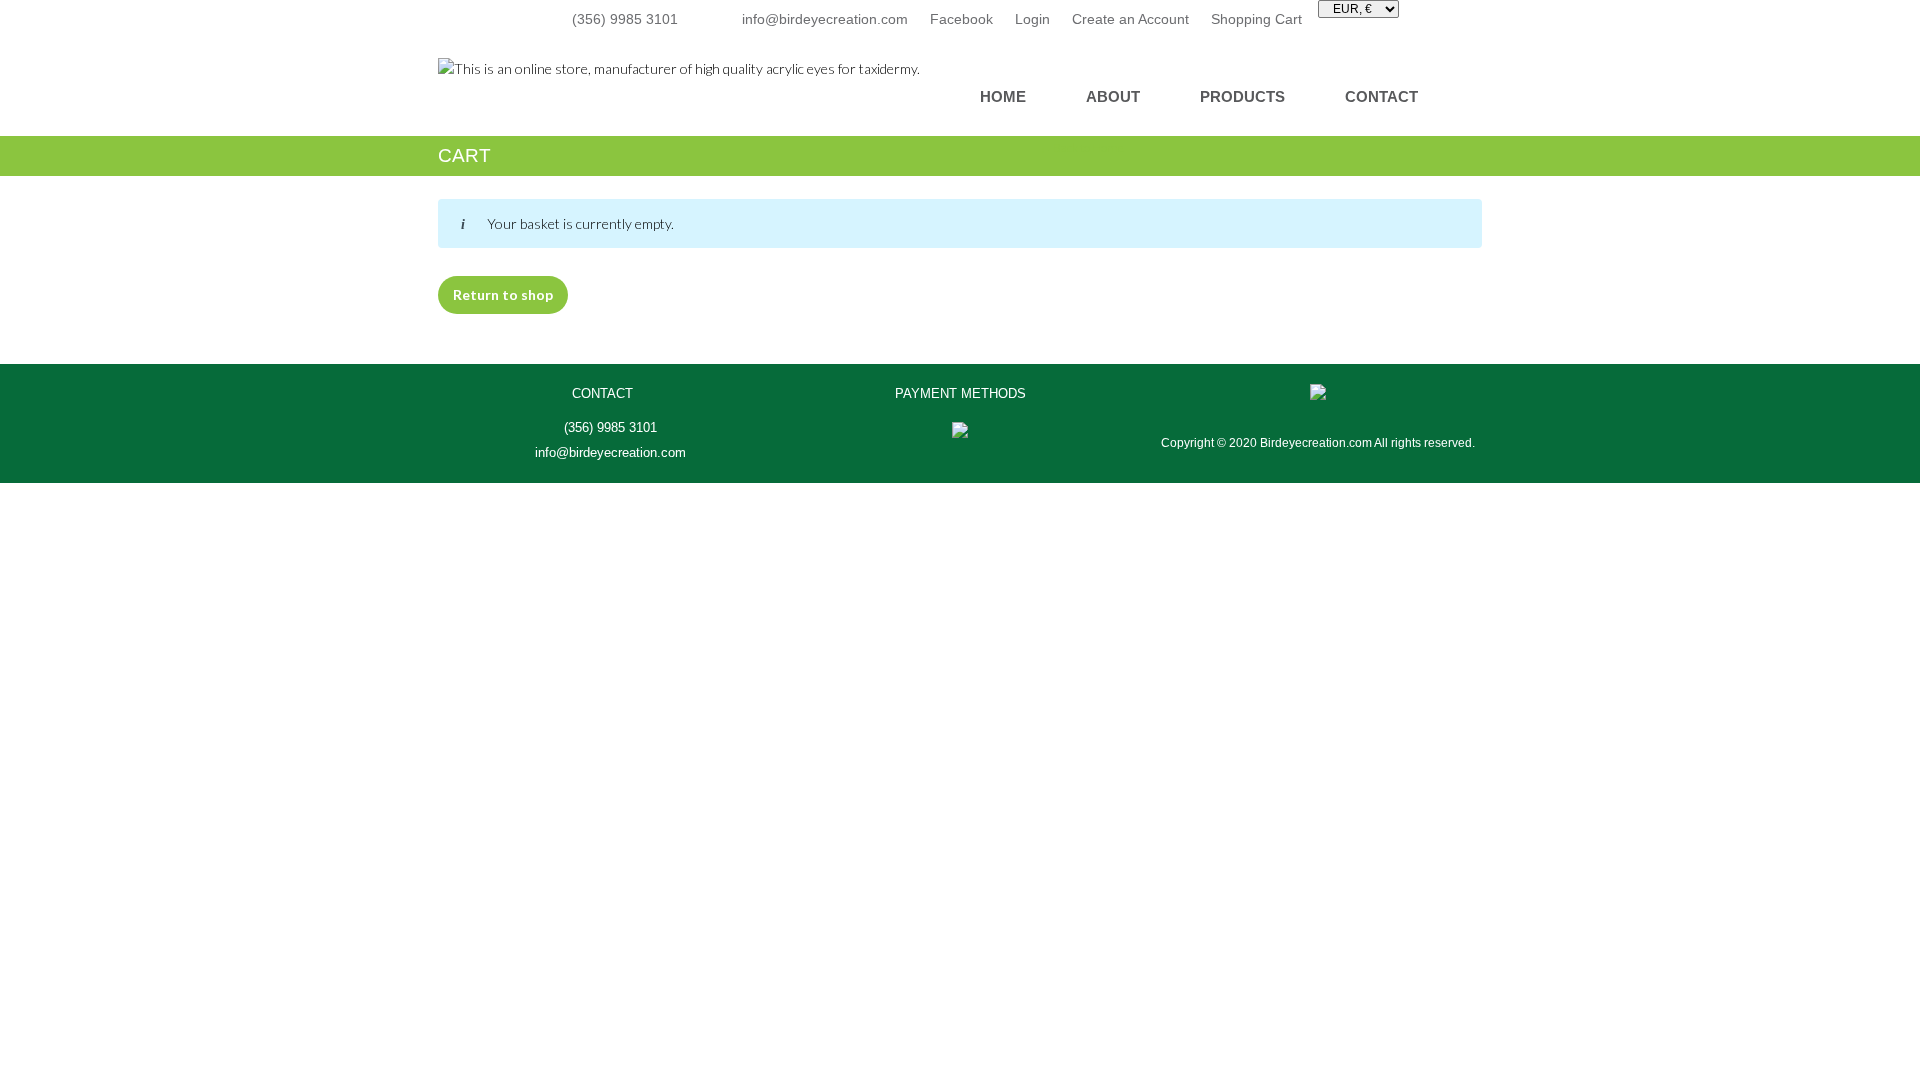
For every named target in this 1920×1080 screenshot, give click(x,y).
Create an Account (1130, 19)
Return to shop (503, 294)
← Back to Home (1081, 147)
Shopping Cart (1256, 19)
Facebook (961, 19)
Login (1032, 19)
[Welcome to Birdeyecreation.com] (679, 66)
